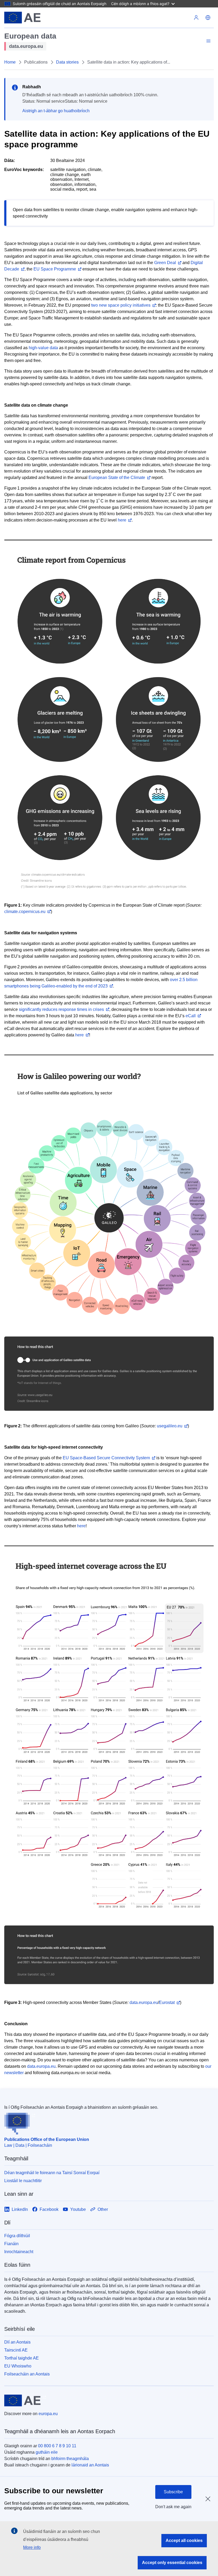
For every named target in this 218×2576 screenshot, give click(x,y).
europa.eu (48, 2414)
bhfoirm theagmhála (70, 2459)
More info (32, 2547)
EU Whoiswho (18, 2366)
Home (10, 62)
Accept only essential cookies (172, 2563)
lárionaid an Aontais (90, 2465)
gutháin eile (47, 2452)
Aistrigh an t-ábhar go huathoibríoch (56, 111)
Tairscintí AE (16, 2350)
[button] (208, 18)
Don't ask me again (173, 2507)
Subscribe (173, 2492)
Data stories (67, 62)
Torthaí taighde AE (22, 2358)
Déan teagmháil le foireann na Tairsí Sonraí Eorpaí (52, 2173)
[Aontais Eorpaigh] (22, 18)
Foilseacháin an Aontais (27, 2374)
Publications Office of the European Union (47, 2139)
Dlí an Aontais (17, 2342)
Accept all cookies (184, 2540)
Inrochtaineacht (19, 2252)
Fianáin (11, 2244)
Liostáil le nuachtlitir (23, 2181)
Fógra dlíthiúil (17, 2236)
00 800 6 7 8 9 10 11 (57, 2446)
